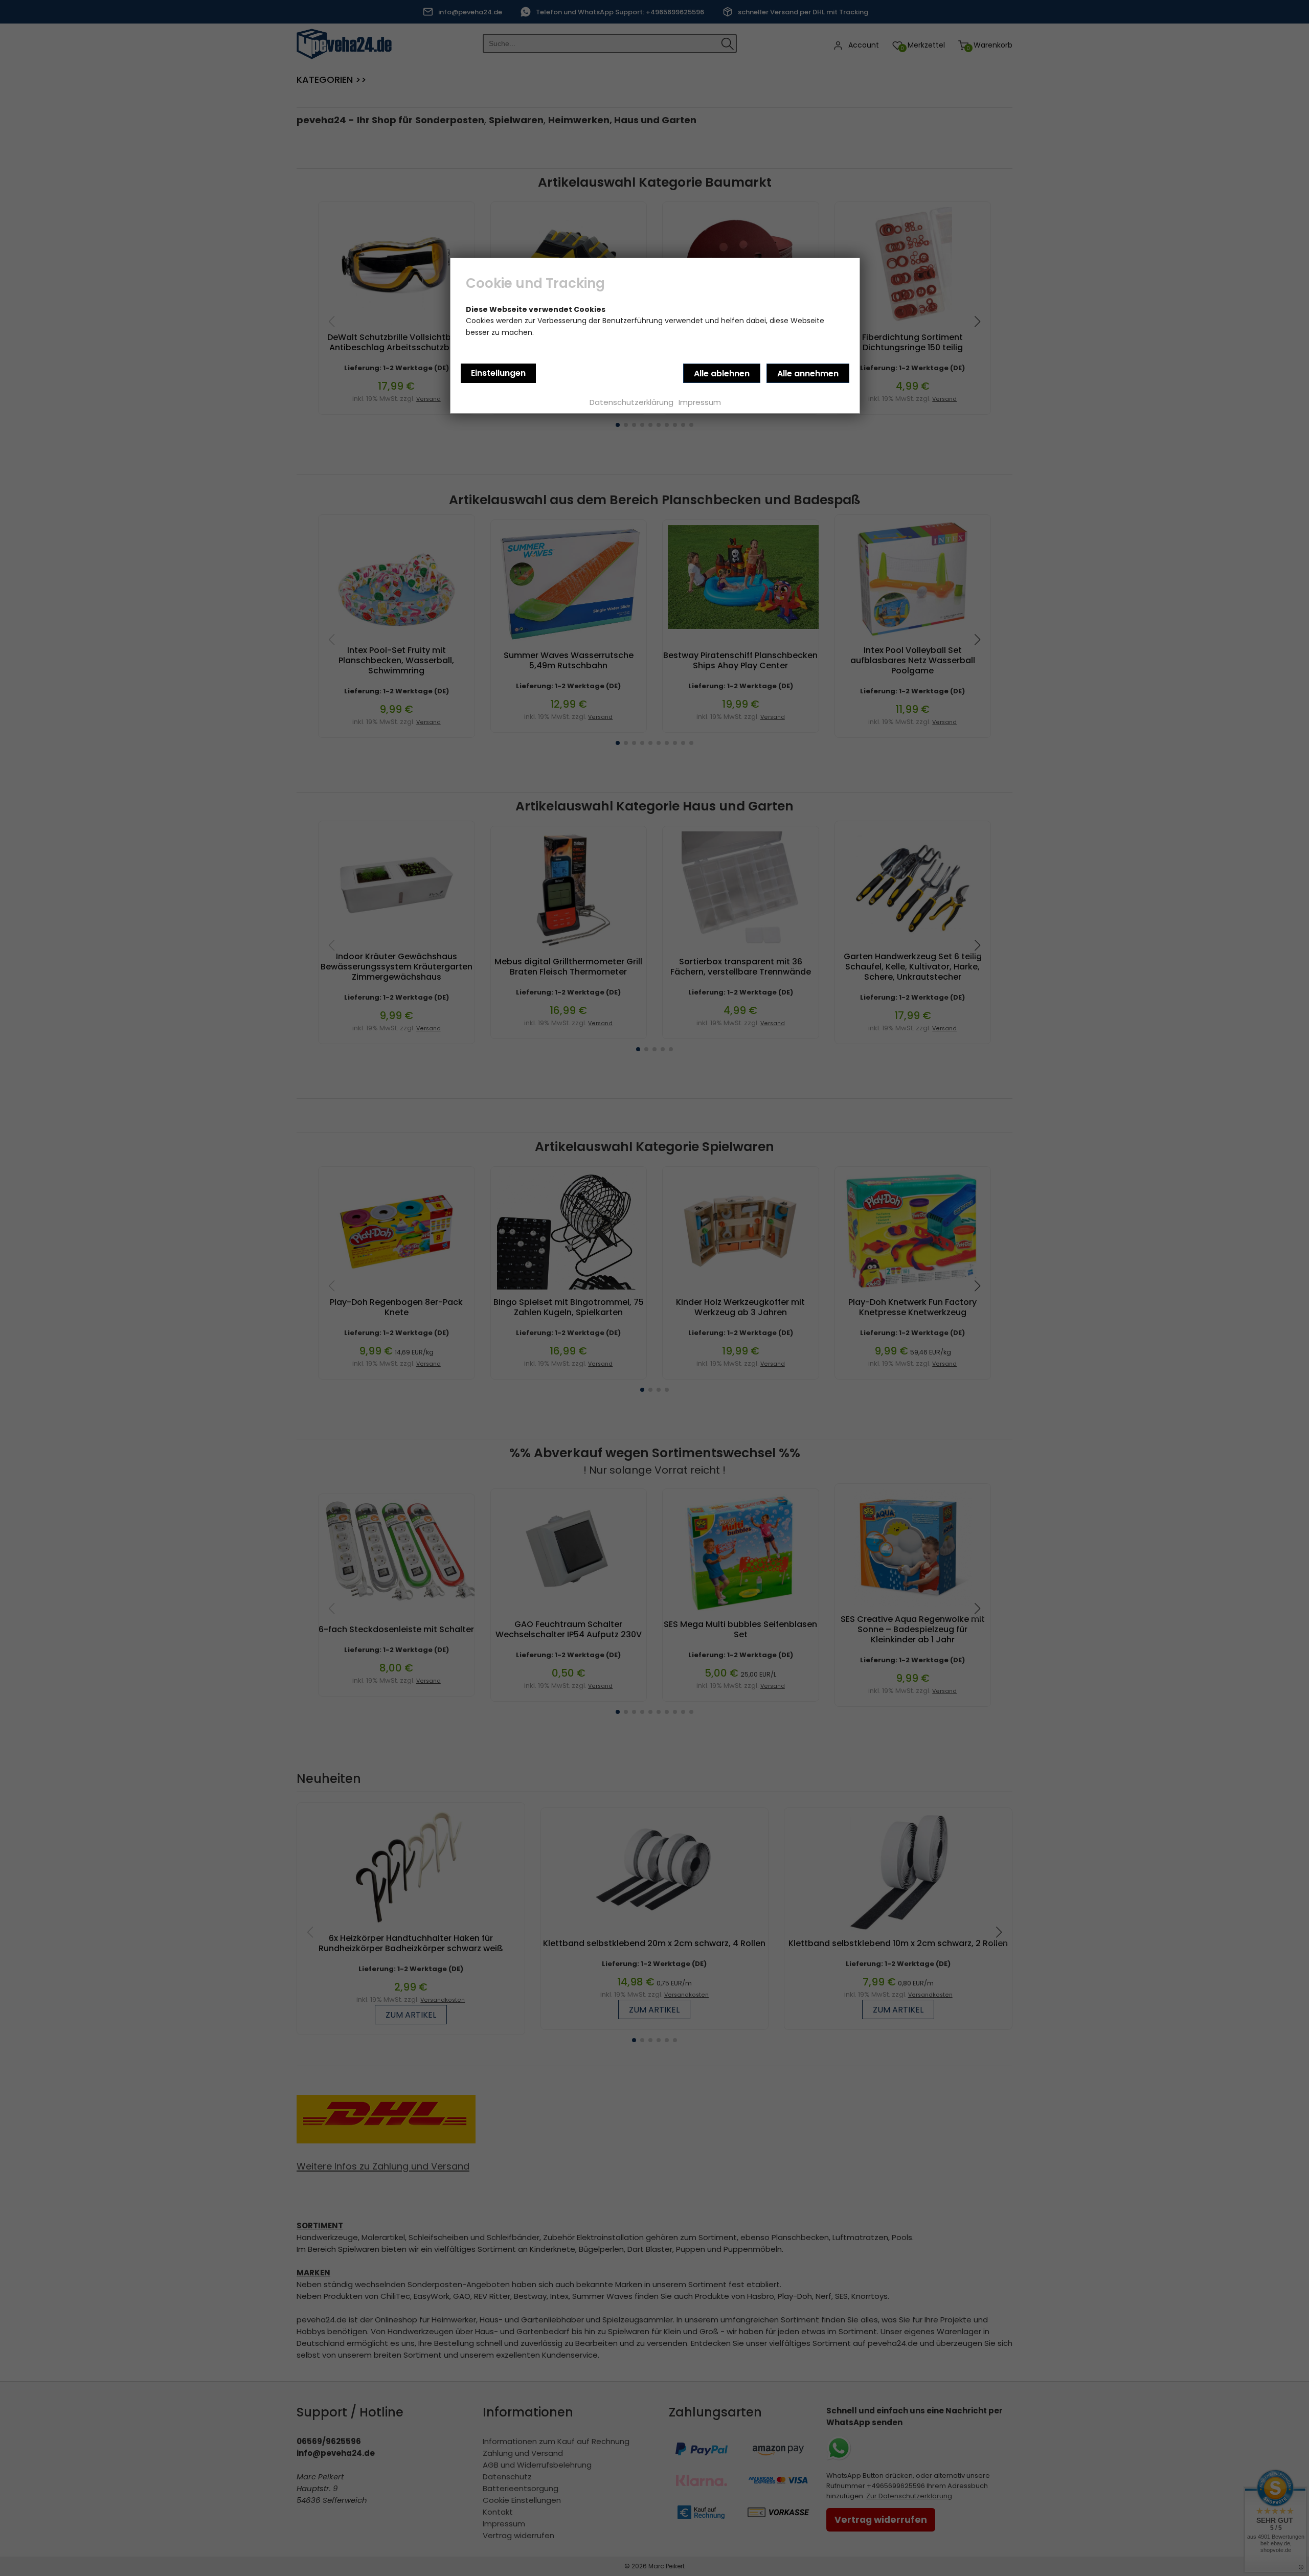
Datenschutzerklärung (631, 402)
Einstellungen (498, 373)
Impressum (700, 402)
